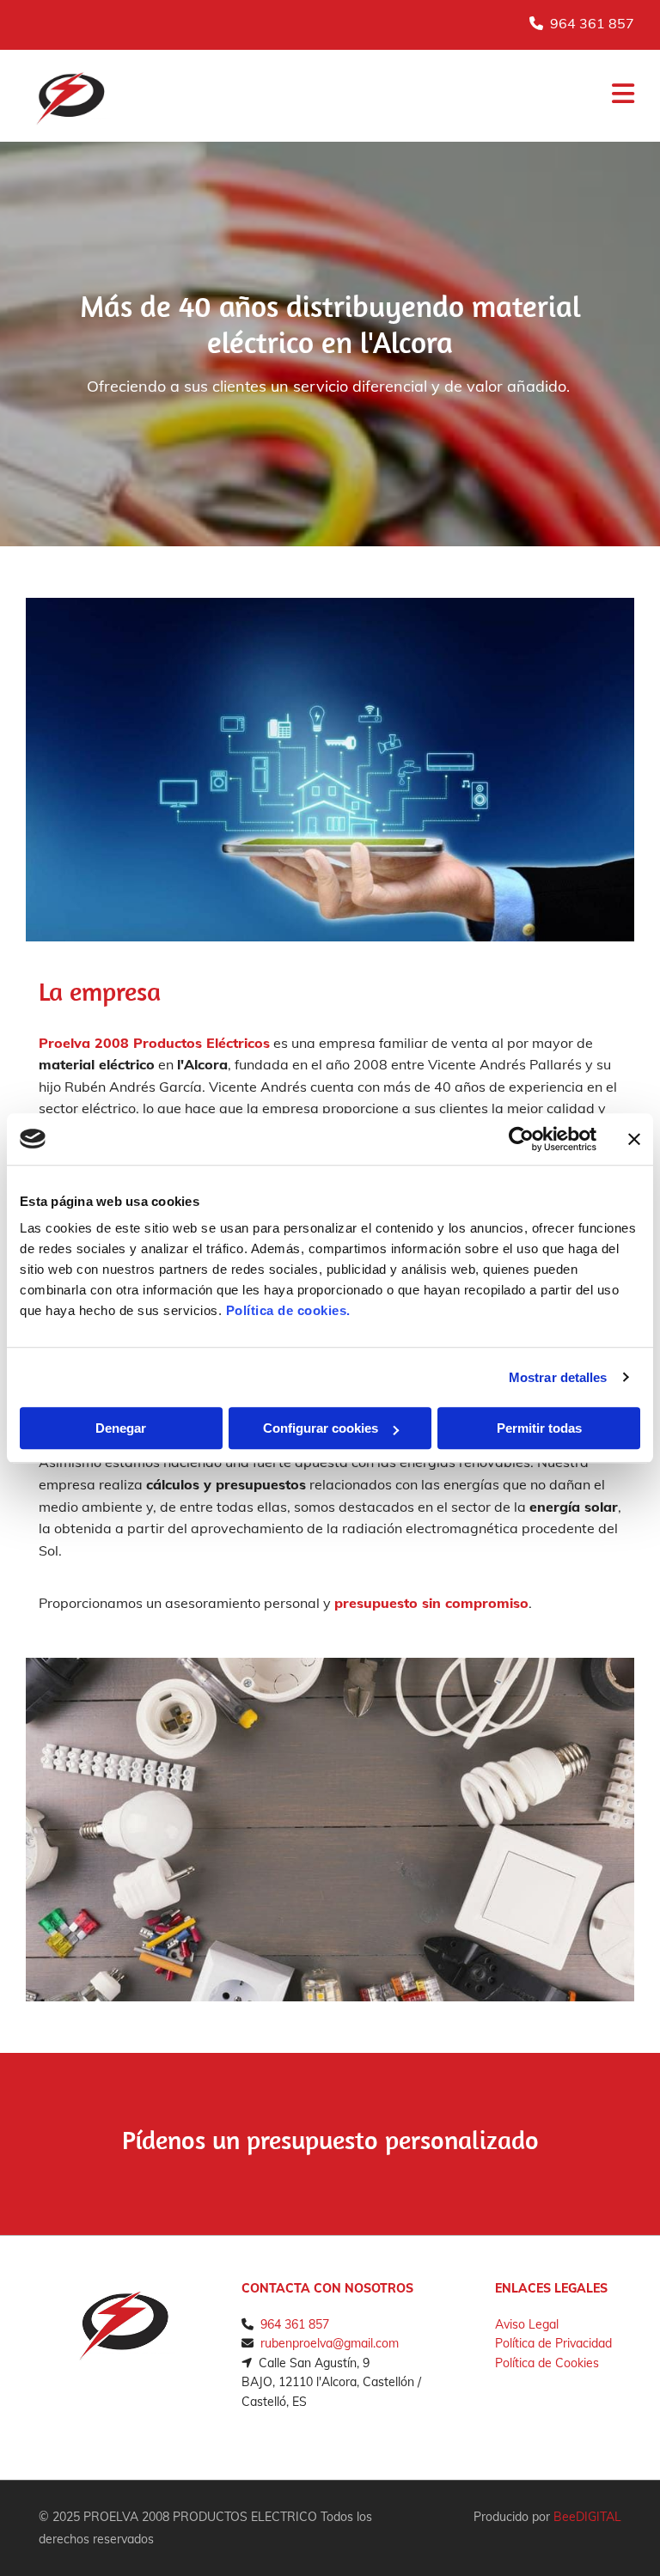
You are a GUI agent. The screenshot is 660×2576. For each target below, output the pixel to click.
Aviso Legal (527, 2324)
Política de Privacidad (553, 2343)
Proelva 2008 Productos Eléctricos (154, 1043)
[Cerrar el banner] (634, 1139)
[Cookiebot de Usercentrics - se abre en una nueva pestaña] (521, 1139)
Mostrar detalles (558, 1377)
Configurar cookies (321, 1428)
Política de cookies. (288, 1310)
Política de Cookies (547, 2363)
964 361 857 (592, 23)
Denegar (121, 1428)
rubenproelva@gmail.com (330, 2343)
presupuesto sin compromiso (431, 1603)
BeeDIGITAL (587, 2517)
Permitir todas (539, 1428)
